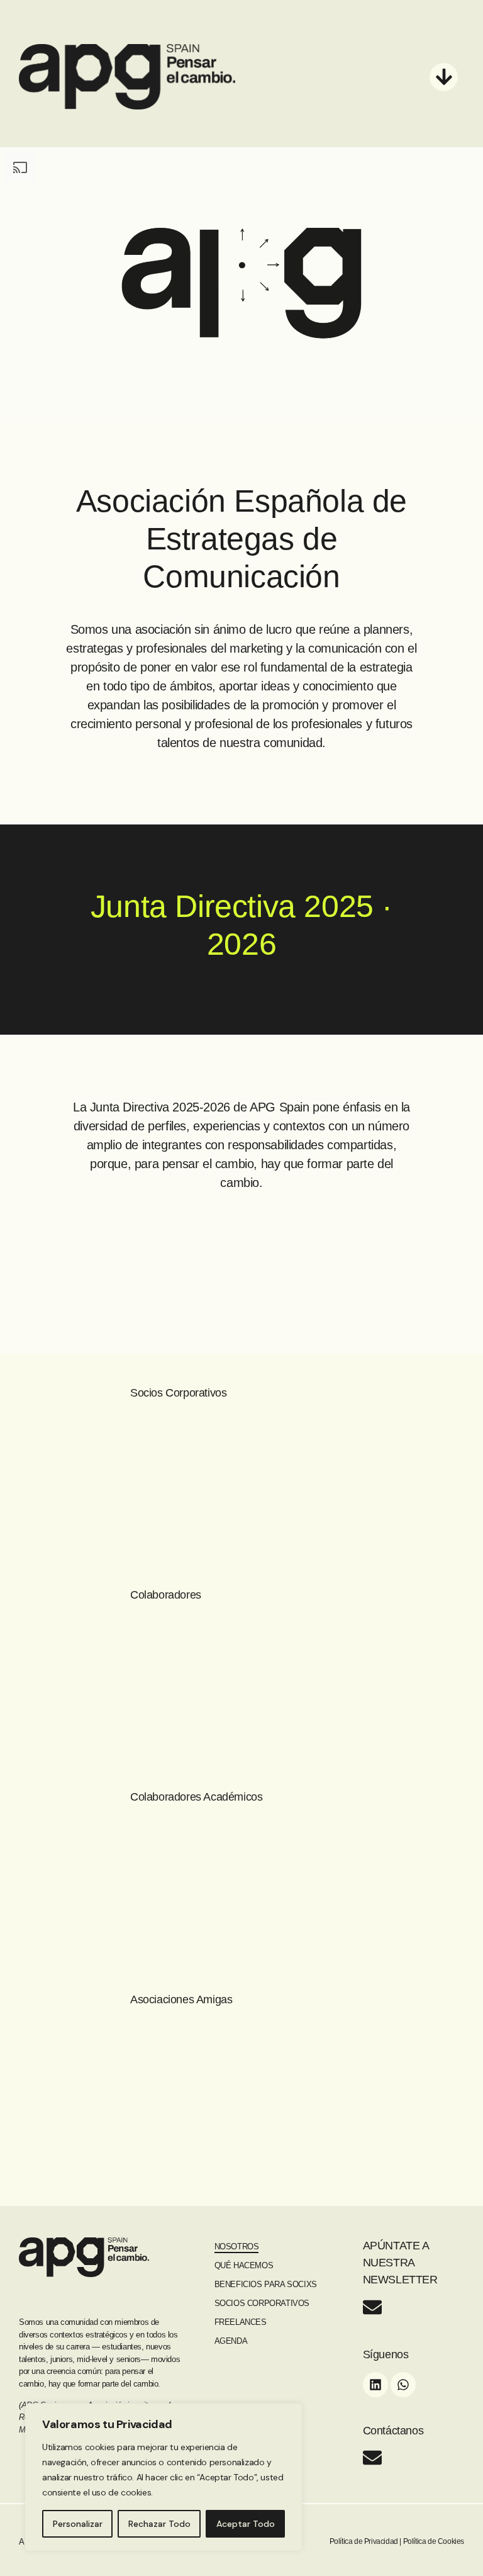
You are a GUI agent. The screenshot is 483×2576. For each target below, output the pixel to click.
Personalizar (78, 2524)
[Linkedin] (375, 2385)
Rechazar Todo (159, 2524)
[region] (164, 2477)
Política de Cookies (434, 2541)
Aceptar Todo (246, 2524)
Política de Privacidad (364, 2541)
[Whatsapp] (403, 2385)
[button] (444, 77)
